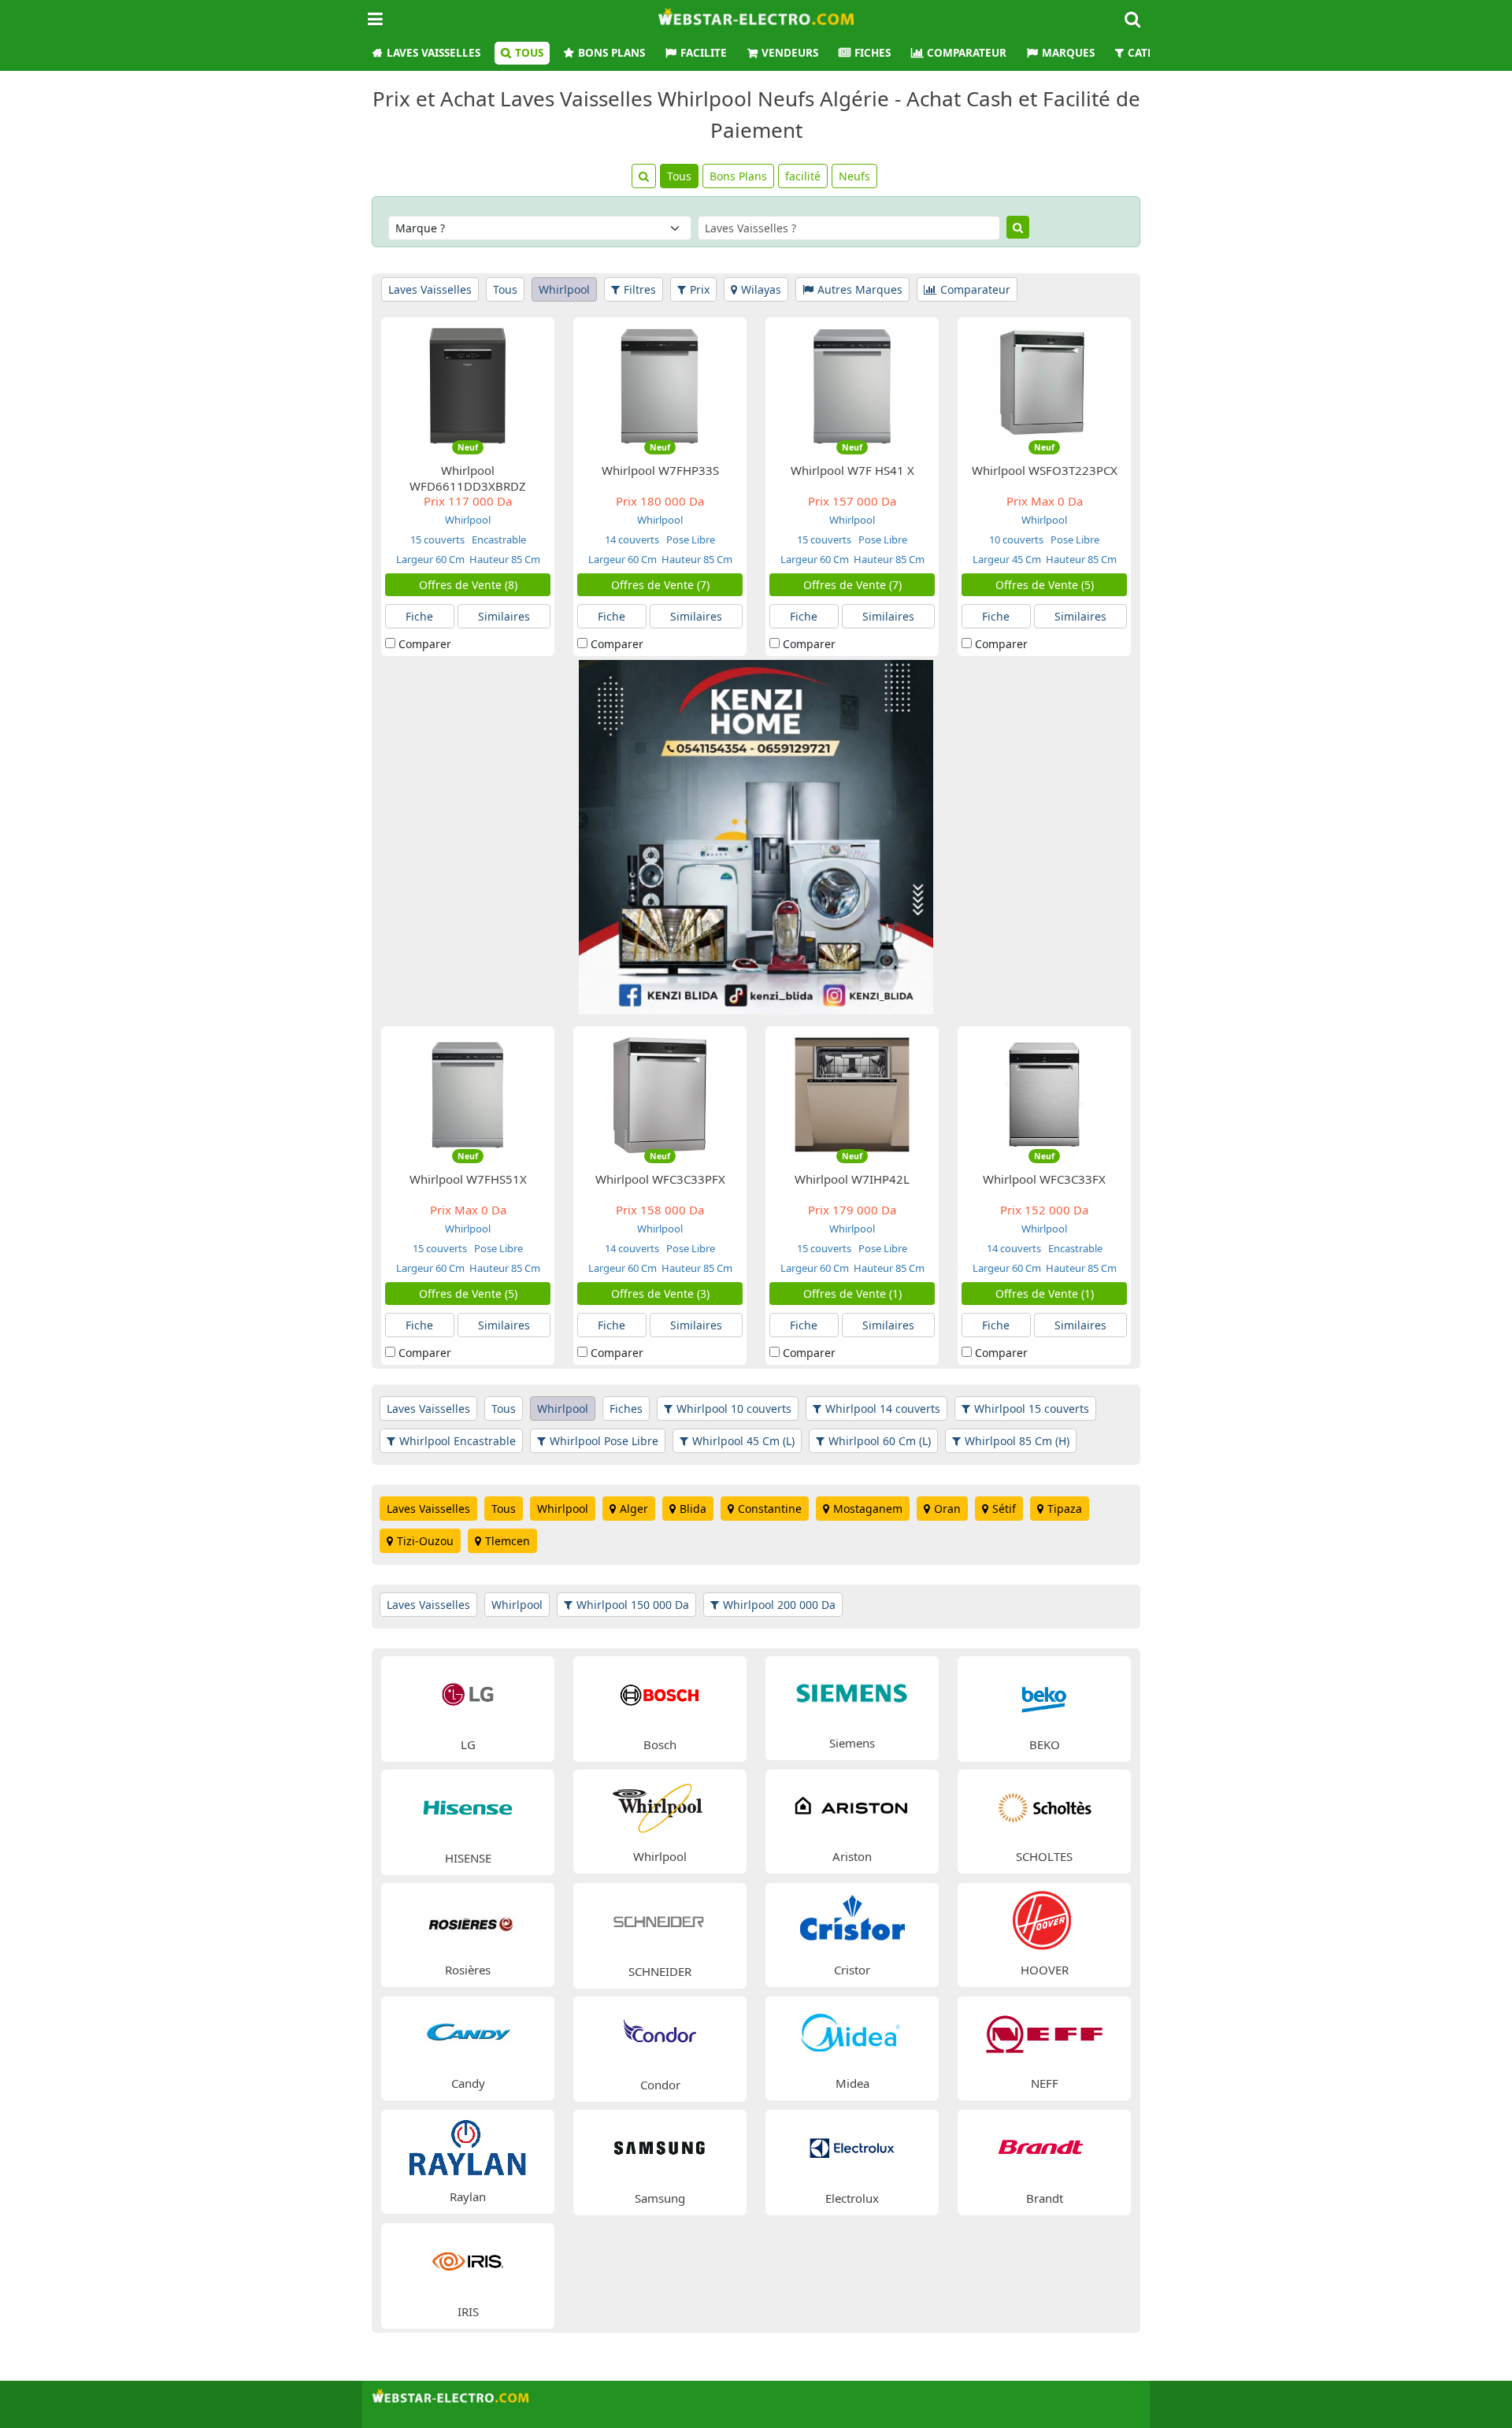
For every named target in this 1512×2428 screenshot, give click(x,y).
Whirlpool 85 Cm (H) (1017, 1441)
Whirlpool (564, 289)
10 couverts (1016, 539)
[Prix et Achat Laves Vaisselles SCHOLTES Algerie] (1044, 1805)
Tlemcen (508, 1541)
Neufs (854, 176)
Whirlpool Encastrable (458, 1441)
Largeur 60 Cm (430, 559)
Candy (468, 2083)
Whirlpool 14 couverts (883, 1409)
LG (468, 1744)
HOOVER (1045, 1970)
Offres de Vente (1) (852, 1294)
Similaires (504, 616)
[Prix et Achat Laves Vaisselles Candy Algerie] (468, 2032)
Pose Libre (689, 539)
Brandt (1045, 2198)
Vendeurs (790, 53)
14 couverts (632, 539)
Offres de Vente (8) (468, 585)
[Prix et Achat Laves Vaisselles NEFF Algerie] (1044, 2032)
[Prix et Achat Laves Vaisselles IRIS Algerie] (468, 2260)
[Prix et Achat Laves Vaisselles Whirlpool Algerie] (660, 1805)
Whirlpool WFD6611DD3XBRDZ (468, 478)
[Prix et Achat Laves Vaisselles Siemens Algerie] (852, 1692)
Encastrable (498, 539)
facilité (803, 176)
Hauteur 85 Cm (505, 559)
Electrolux (852, 2198)
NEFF (1045, 2083)
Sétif (1004, 1509)
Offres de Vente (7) (660, 585)
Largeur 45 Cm (1007, 559)
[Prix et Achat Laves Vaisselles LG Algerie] (468, 1693)
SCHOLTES (1044, 1856)
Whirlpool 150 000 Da (633, 1605)
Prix (700, 289)
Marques (1068, 53)
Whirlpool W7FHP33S (660, 470)
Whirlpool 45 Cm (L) (743, 1441)
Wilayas (761, 289)
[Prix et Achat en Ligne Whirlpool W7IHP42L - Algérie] (852, 1094)
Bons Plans (611, 53)
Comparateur (967, 53)
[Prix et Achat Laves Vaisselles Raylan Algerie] (468, 2146)
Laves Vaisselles (434, 53)
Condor (660, 2085)
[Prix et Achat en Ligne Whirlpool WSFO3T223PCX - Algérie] (1044, 385)
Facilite (704, 53)
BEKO (1045, 1744)
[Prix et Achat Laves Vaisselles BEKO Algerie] (1044, 1693)
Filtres (640, 289)
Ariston (852, 1856)
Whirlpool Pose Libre (604, 1441)
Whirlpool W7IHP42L (852, 1179)
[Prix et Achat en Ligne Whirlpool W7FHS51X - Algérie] (468, 1094)
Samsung (660, 2198)
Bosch (660, 1744)
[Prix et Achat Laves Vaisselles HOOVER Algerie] (1044, 1919)
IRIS (468, 2311)
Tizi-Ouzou (425, 1541)
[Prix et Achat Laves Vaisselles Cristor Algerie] (852, 1919)
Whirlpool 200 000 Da (779, 1605)
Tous (529, 53)
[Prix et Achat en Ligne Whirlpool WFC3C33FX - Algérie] (1044, 1094)
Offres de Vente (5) (1045, 585)
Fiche (419, 616)
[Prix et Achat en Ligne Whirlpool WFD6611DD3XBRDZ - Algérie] (468, 385)
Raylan (468, 2196)
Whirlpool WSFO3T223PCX (1045, 470)
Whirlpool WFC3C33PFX (660, 1179)
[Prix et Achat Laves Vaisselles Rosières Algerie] (468, 1919)
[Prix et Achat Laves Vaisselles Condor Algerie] (660, 2033)
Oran (947, 1509)
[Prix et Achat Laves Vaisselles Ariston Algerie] (852, 1805)
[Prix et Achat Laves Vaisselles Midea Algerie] (852, 2032)
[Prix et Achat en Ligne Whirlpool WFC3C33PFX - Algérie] (660, 1094)
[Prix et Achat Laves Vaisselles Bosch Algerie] (660, 1693)
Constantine (770, 1509)
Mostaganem (868, 1509)
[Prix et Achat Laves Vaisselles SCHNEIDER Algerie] (660, 1920)
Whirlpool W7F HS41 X (852, 470)
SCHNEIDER (660, 1971)
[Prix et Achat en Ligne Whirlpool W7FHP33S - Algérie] (660, 385)
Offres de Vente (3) (660, 1294)
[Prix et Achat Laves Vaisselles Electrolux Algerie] (852, 2146)
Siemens (852, 1743)
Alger (634, 1509)
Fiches (873, 53)
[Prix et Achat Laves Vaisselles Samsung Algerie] (660, 2146)
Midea (852, 2083)
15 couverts (437, 539)
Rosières (468, 1970)
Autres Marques (860, 289)
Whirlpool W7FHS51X (468, 1179)
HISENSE (468, 1858)
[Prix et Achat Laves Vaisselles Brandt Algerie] (1044, 2146)
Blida (693, 1509)
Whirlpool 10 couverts (734, 1409)
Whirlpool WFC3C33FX (1044, 1179)
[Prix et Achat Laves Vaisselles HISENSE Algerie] (468, 1806)
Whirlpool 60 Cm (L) (880, 1441)
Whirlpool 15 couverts (1032, 1409)
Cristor (852, 1970)
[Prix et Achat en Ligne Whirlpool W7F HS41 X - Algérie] (852, 385)
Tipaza (1065, 1509)
